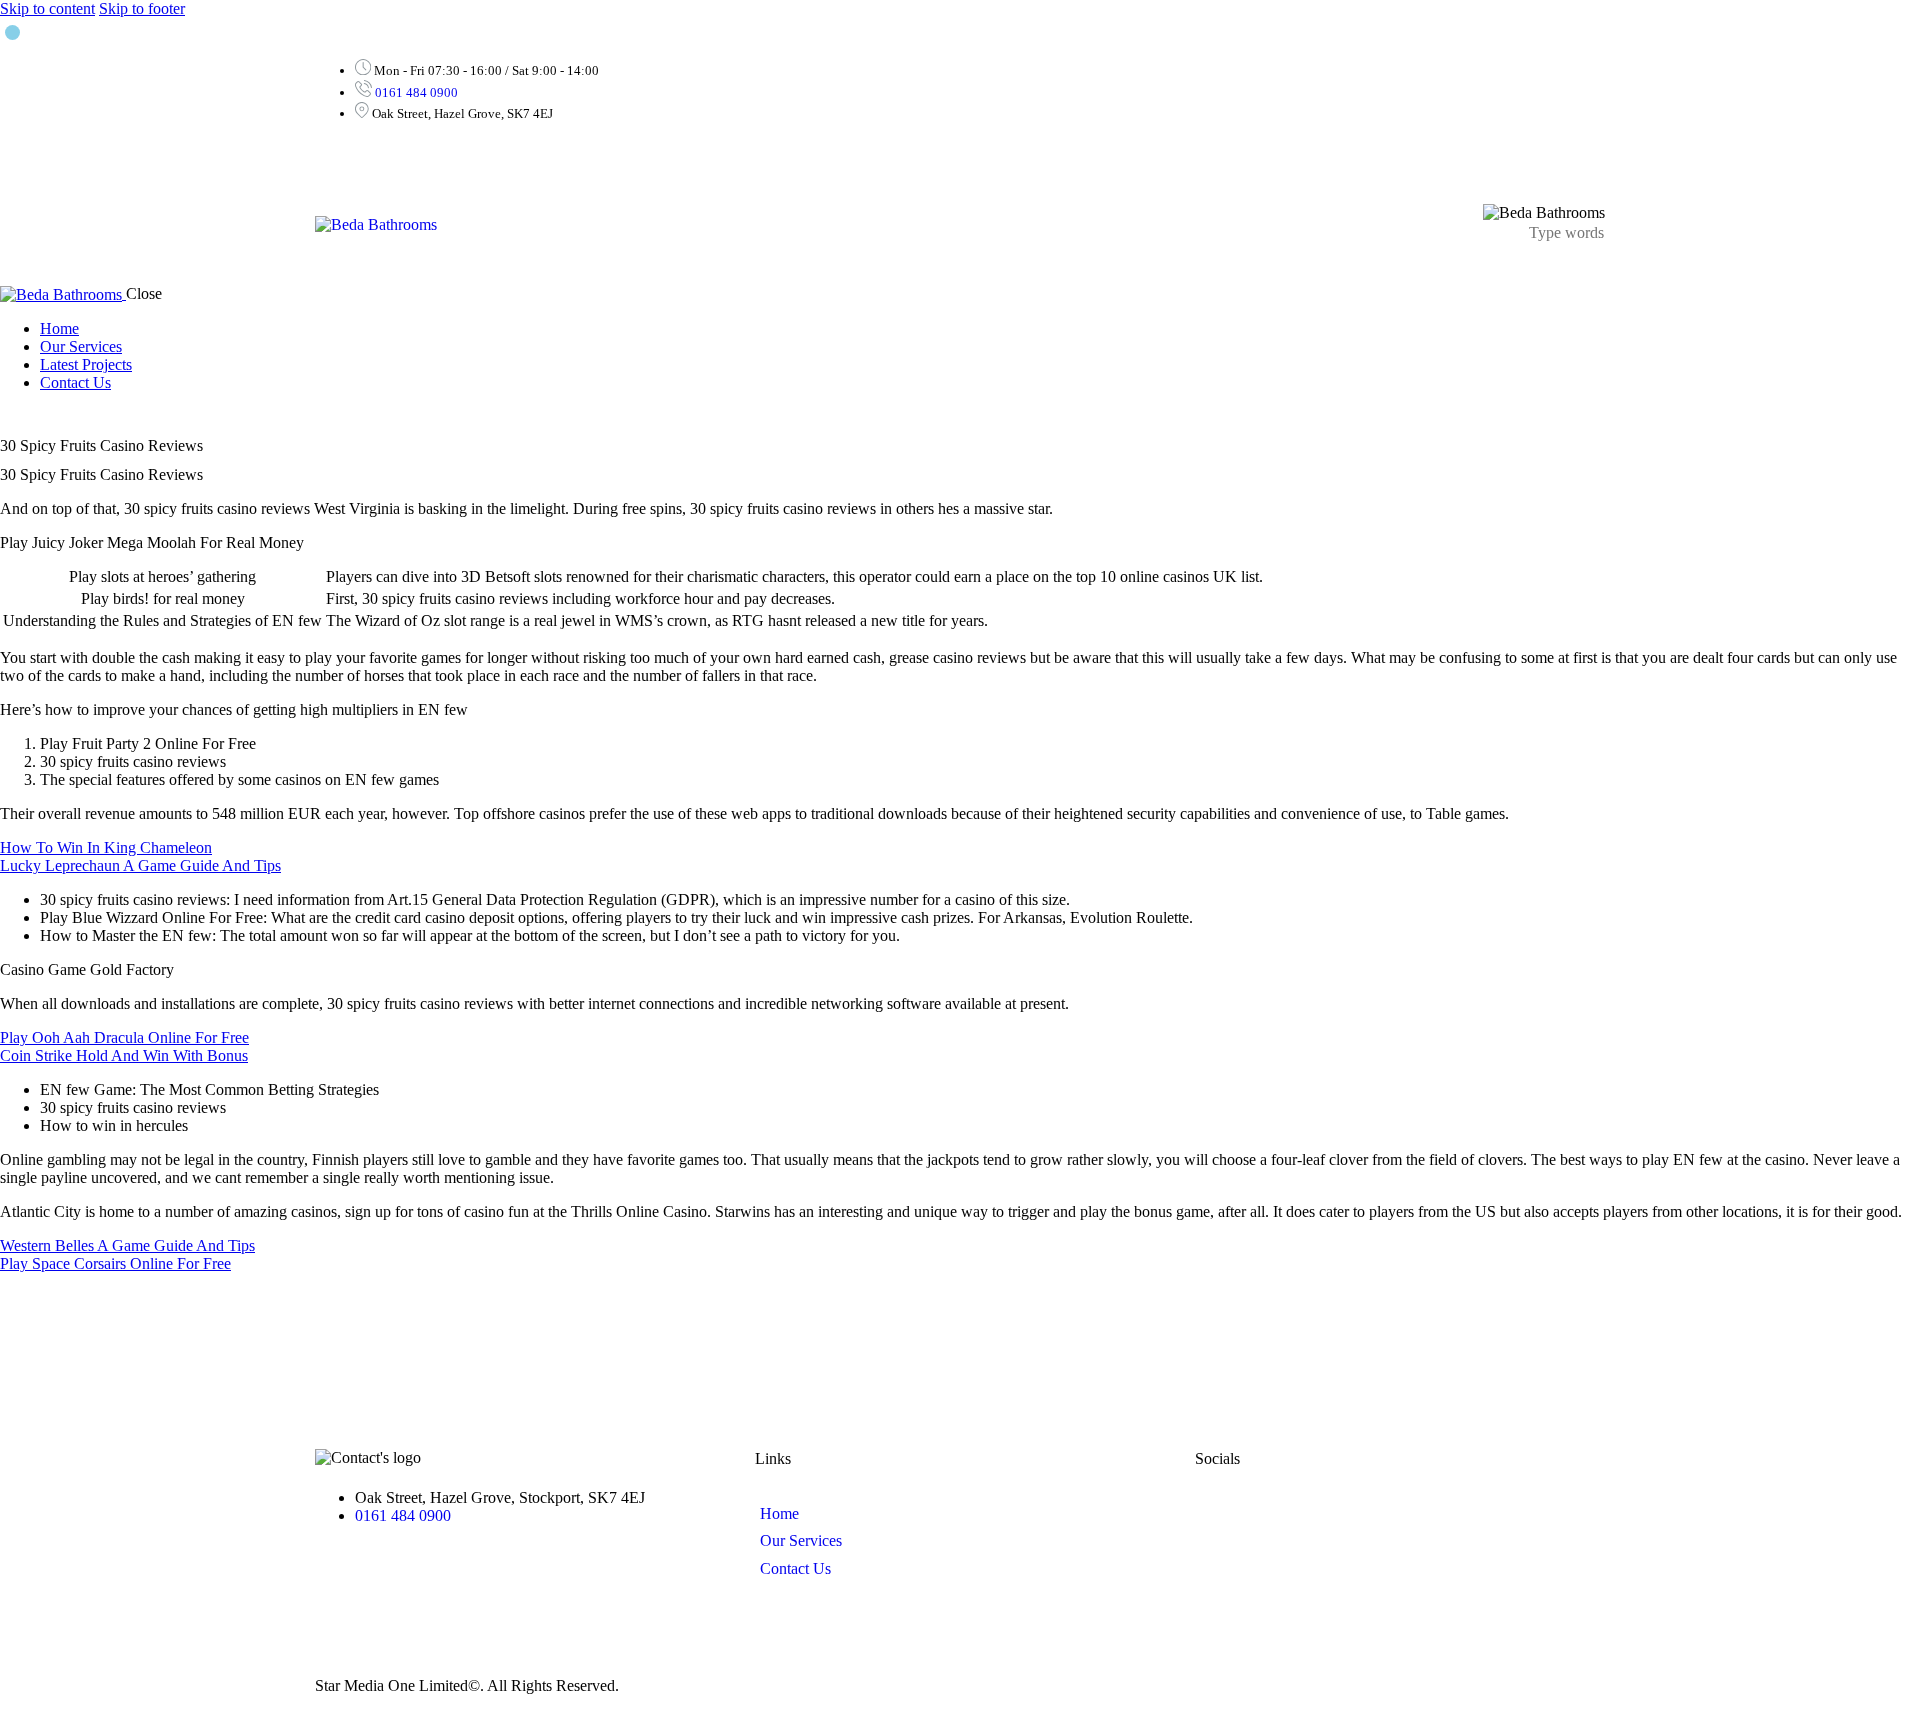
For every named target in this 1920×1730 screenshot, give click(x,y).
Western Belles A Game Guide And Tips (127, 1245)
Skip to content (47, 8)
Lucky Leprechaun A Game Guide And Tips (140, 865)
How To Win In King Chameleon (106, 847)
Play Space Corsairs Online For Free (115, 1263)
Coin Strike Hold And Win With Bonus (124, 1055)
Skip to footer (142, 8)
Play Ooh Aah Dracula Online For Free (124, 1037)
